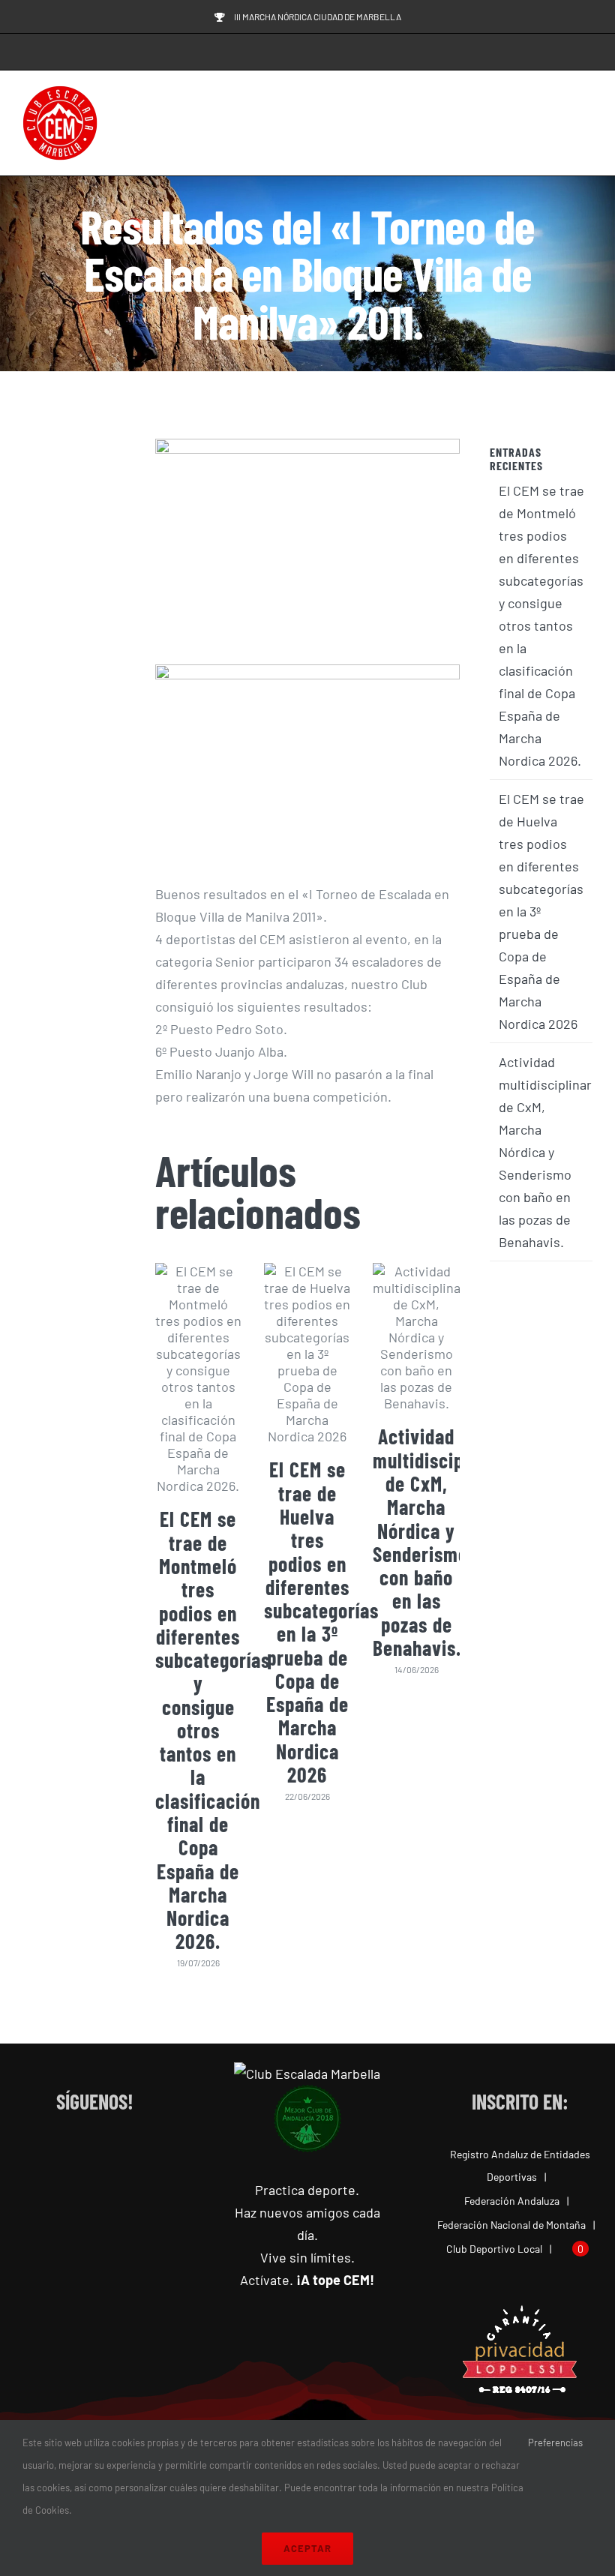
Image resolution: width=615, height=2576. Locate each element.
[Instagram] (80, 2155)
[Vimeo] (140, 2155)
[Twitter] (110, 2155)
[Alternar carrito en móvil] (532, 123)
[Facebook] (50, 2155)
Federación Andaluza (512, 2201)
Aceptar (307, 2548)
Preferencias (556, 2443)
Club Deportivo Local (494, 2249)
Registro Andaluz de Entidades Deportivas (520, 2165)
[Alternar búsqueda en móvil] (559, 123)
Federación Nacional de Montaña (511, 2225)
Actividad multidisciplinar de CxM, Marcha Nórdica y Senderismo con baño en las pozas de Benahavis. (437, 1542)
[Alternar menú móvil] (586, 123)
